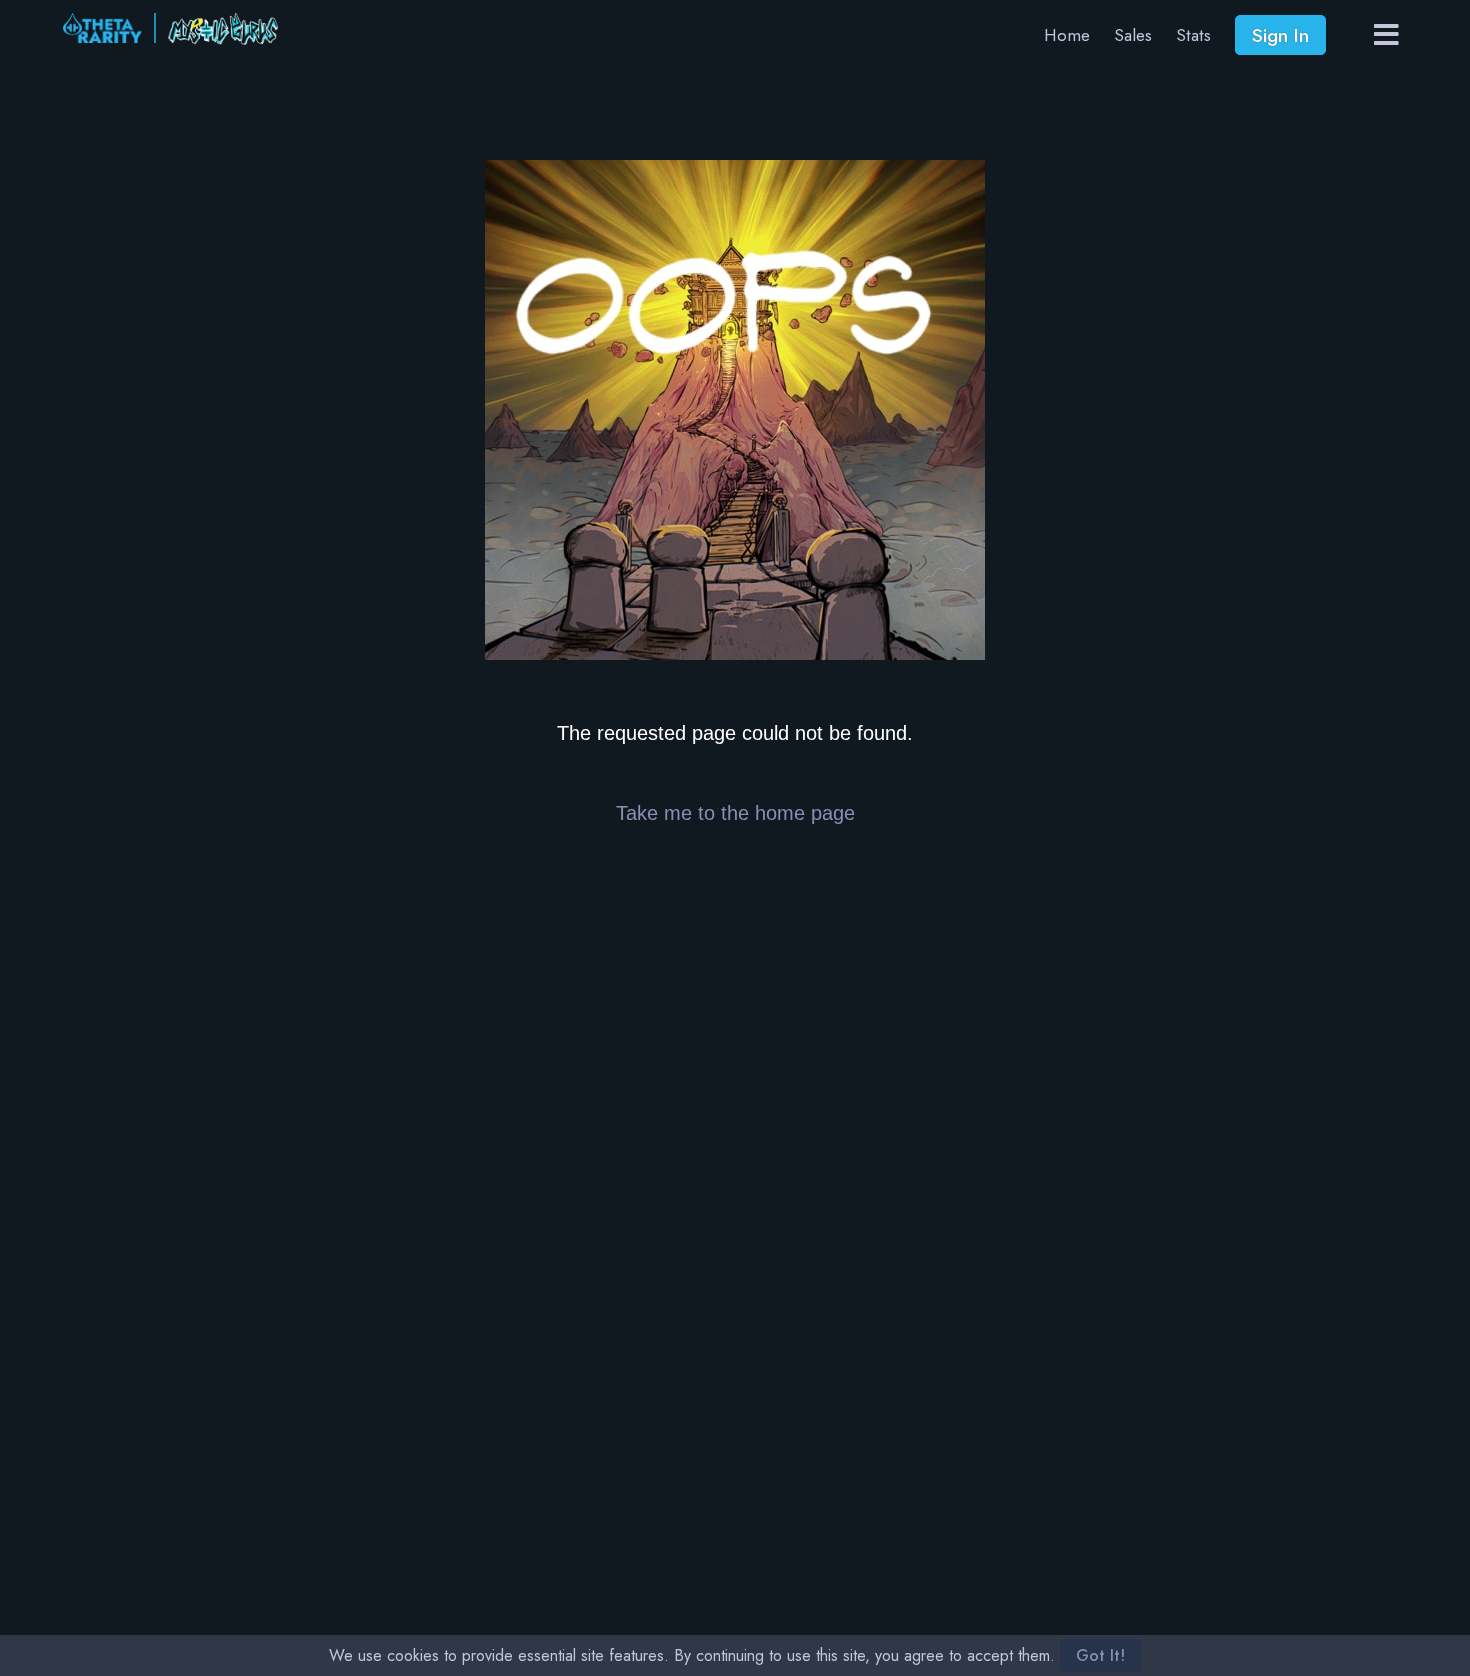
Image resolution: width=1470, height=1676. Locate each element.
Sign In (1280, 35)
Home (1067, 35)
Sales (1133, 35)
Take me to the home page (735, 813)
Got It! (1100, 1655)
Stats (1193, 35)
